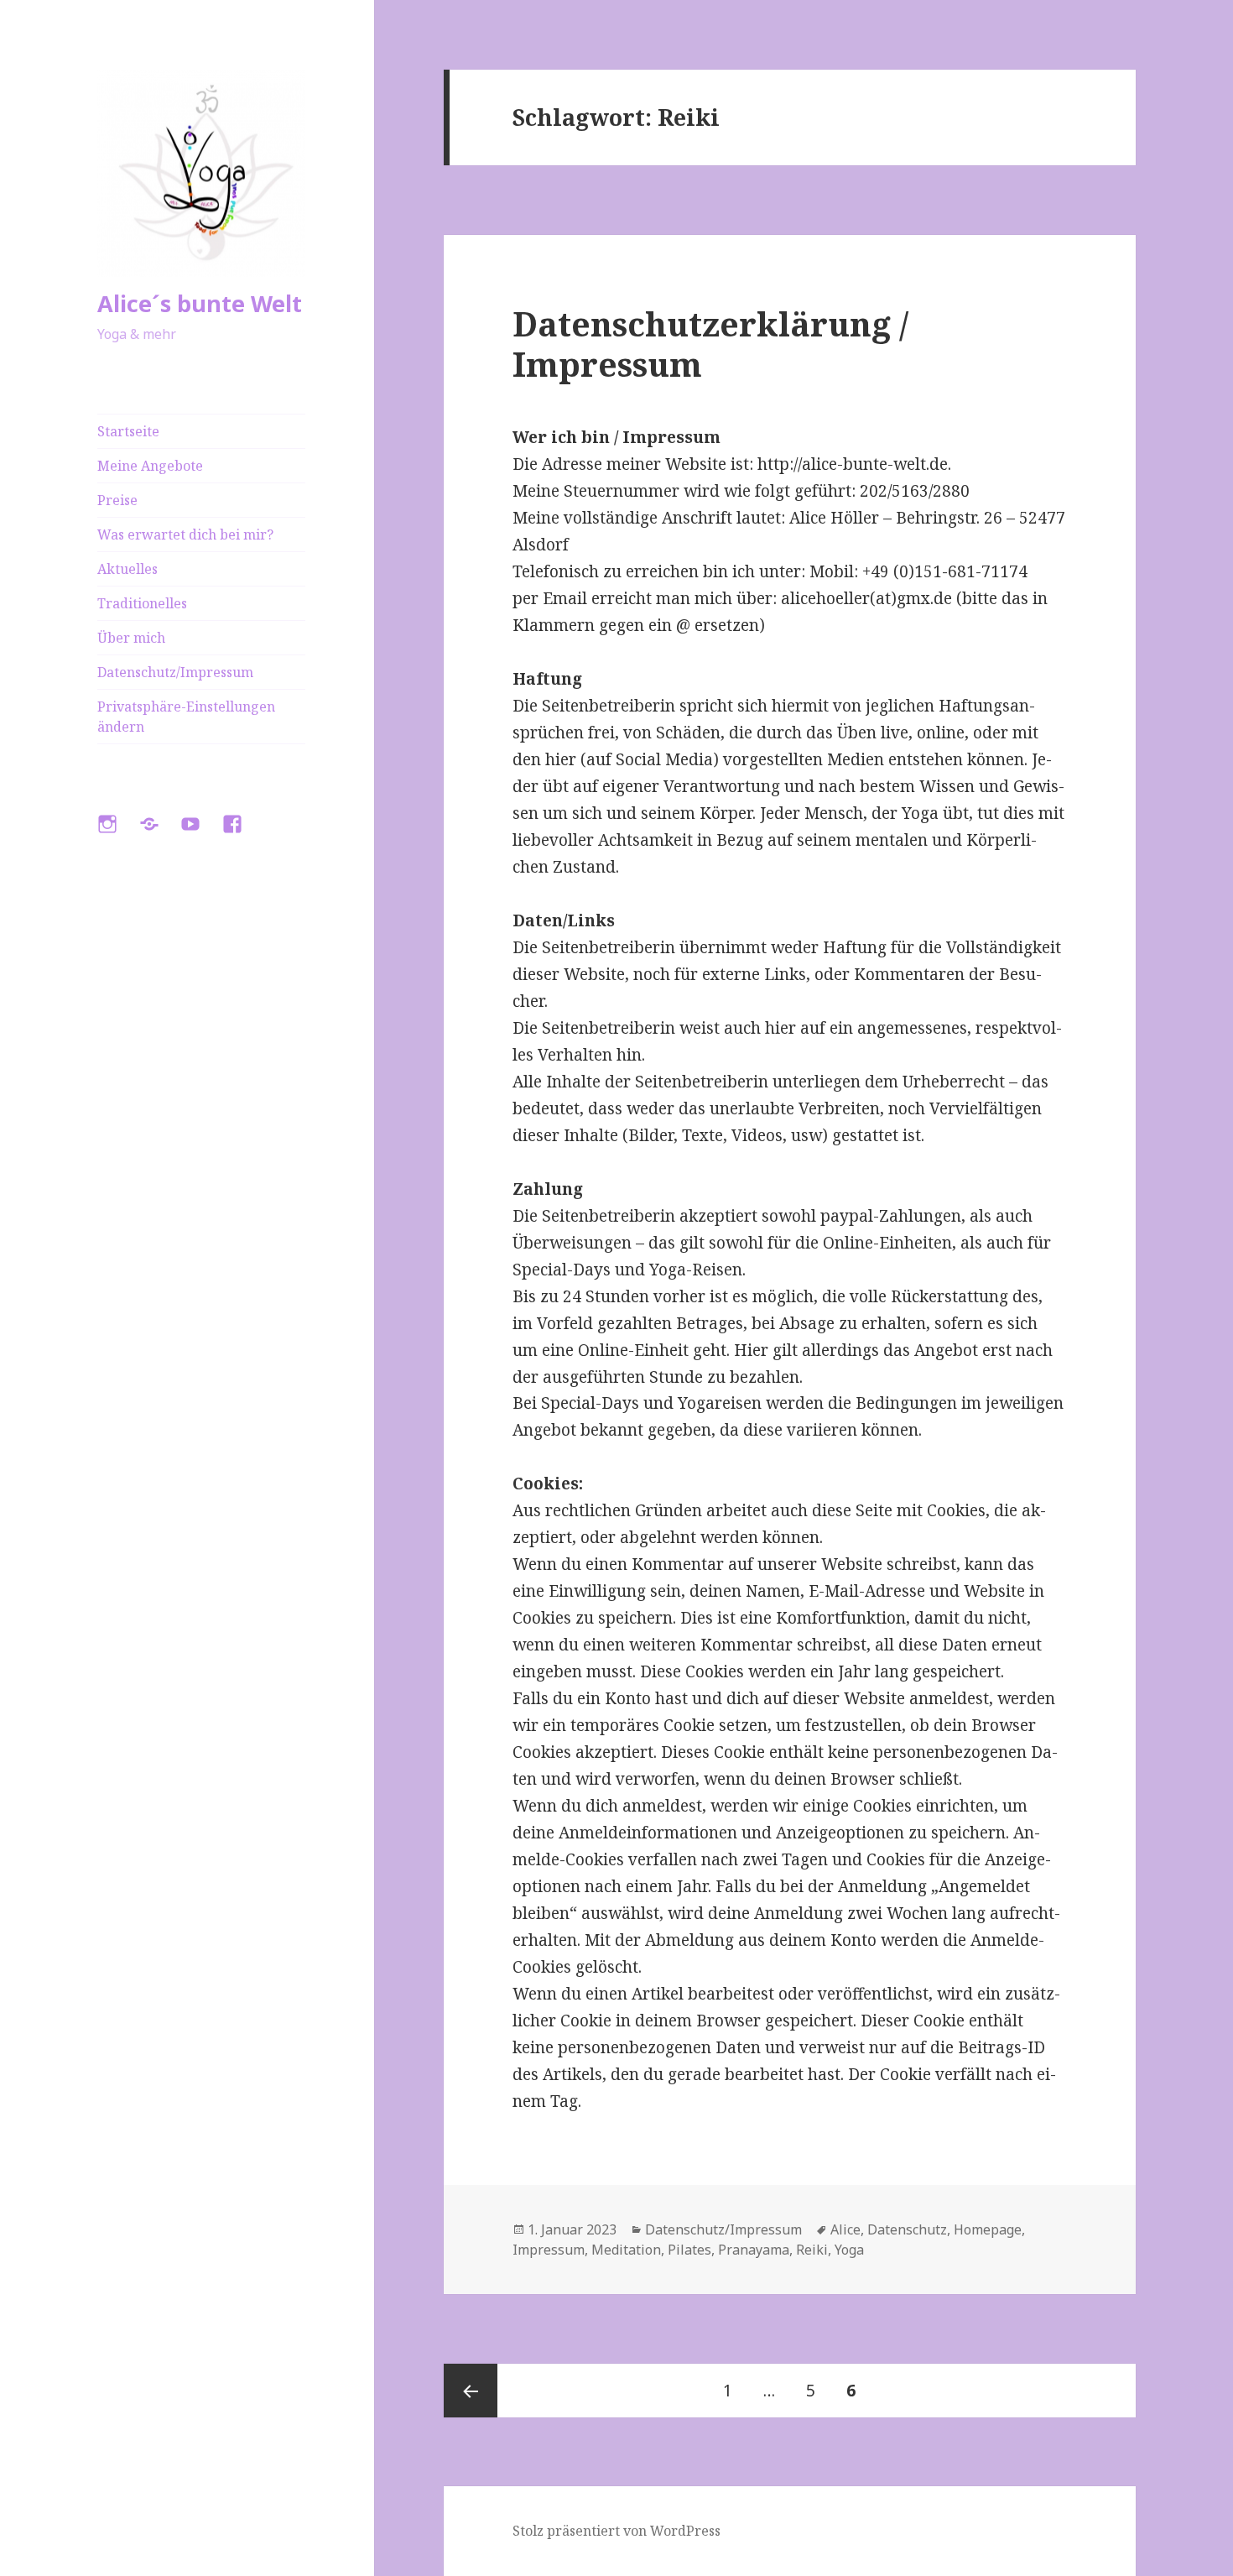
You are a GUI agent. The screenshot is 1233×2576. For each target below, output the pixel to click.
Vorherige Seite (471, 2391)
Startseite (128, 431)
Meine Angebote (150, 466)
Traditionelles (142, 603)
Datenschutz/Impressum (175, 672)
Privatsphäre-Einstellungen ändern (186, 717)
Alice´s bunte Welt (200, 303)
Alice (845, 2229)
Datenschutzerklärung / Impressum (710, 344)
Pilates (689, 2250)
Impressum (549, 2250)
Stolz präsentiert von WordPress (616, 2531)
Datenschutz (907, 2229)
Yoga (849, 2250)
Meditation (626, 2250)
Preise (117, 500)
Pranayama (754, 2250)
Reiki (812, 2250)
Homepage (988, 2229)
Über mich (131, 638)
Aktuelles (127, 569)
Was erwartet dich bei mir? (185, 534)
